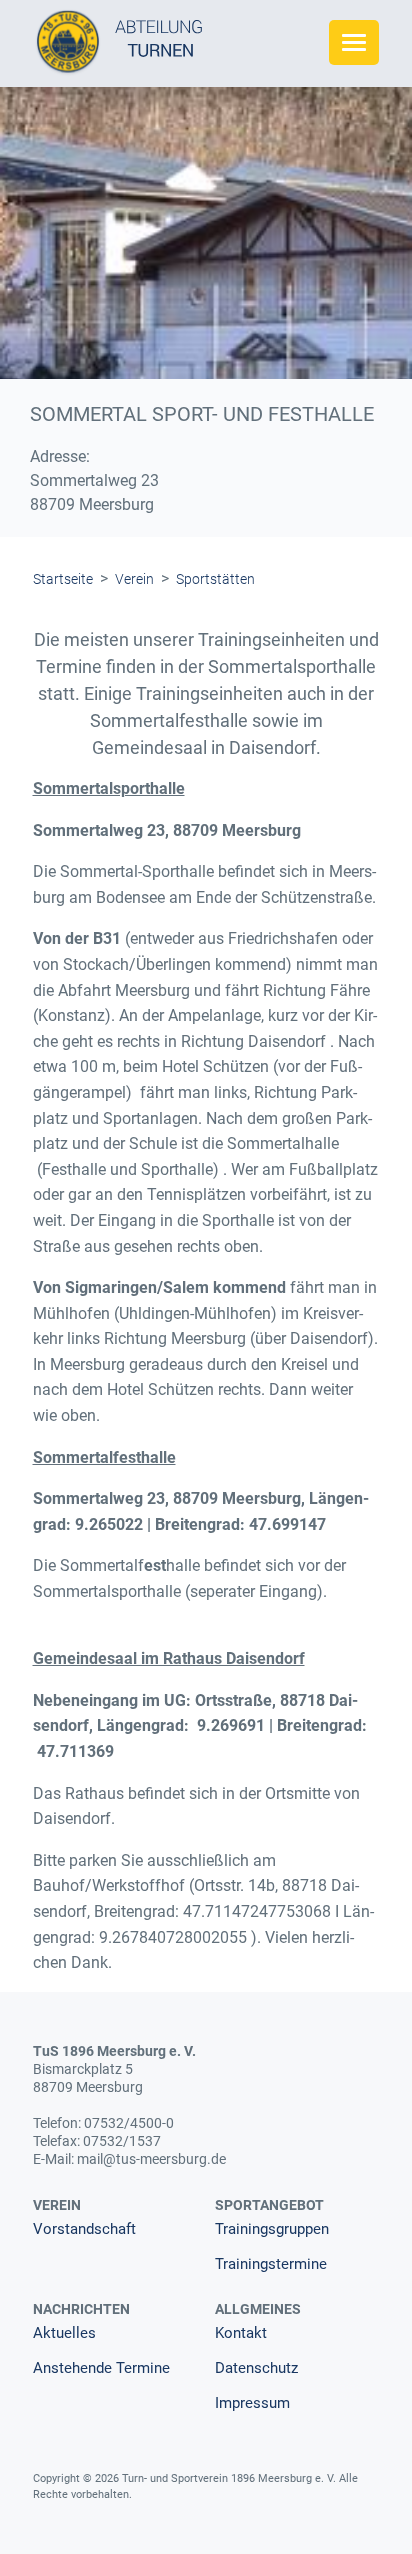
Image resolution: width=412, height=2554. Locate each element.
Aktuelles (64, 2333)
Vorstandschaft (84, 2229)
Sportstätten (215, 579)
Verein (134, 579)
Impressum (252, 2403)
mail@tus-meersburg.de (151, 2159)
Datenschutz (256, 2368)
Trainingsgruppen (272, 2229)
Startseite (63, 579)
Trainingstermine (271, 2264)
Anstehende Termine (101, 2368)
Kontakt (241, 2333)
